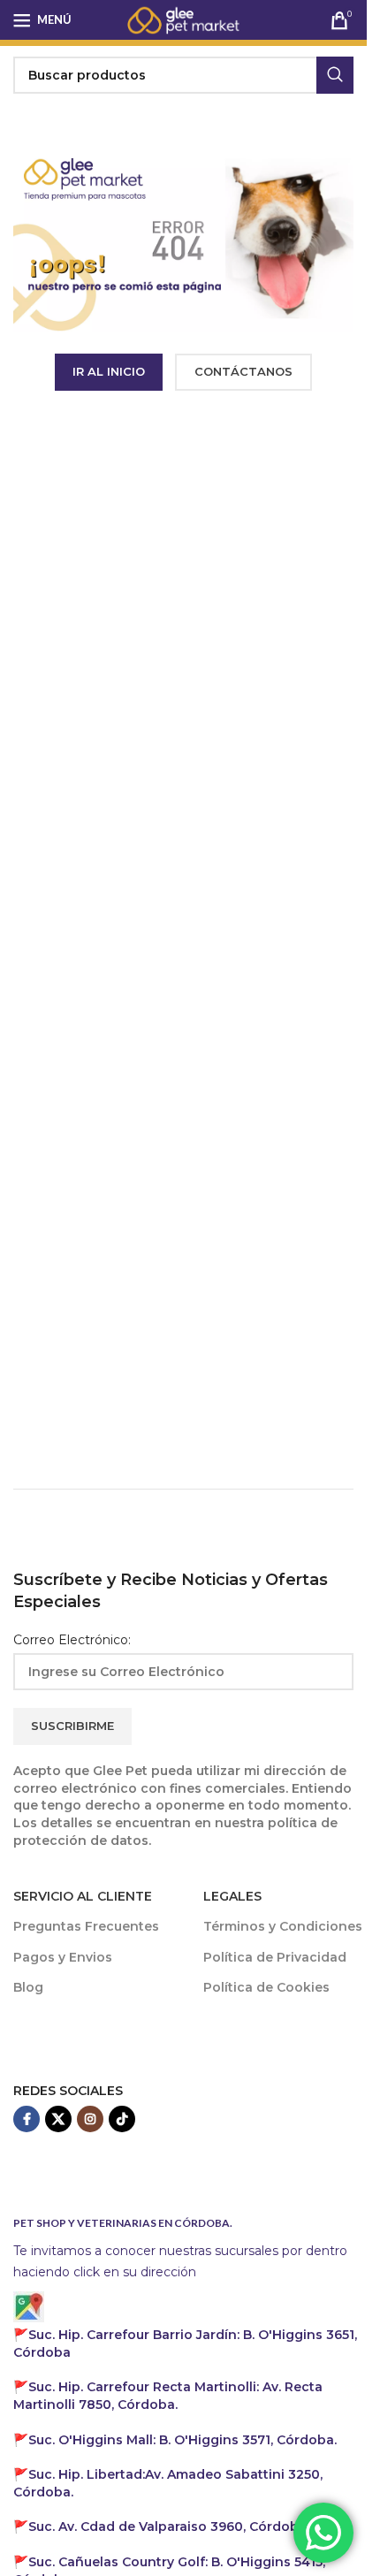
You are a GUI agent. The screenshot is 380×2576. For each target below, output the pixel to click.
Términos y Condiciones (283, 1926)
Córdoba (167, 2526)
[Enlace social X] (58, 2119)
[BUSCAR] (335, 75)
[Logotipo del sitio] (184, 19)
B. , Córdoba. (182, 2440)
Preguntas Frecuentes (86, 1926)
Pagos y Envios (63, 1957)
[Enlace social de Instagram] (90, 2119)
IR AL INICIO (109, 371)
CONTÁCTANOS (243, 371)
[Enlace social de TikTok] (122, 2119)
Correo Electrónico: (72, 1640)
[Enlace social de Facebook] (27, 2119)
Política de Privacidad (275, 1957)
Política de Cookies (266, 1987)
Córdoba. (168, 2396)
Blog (28, 1987)
